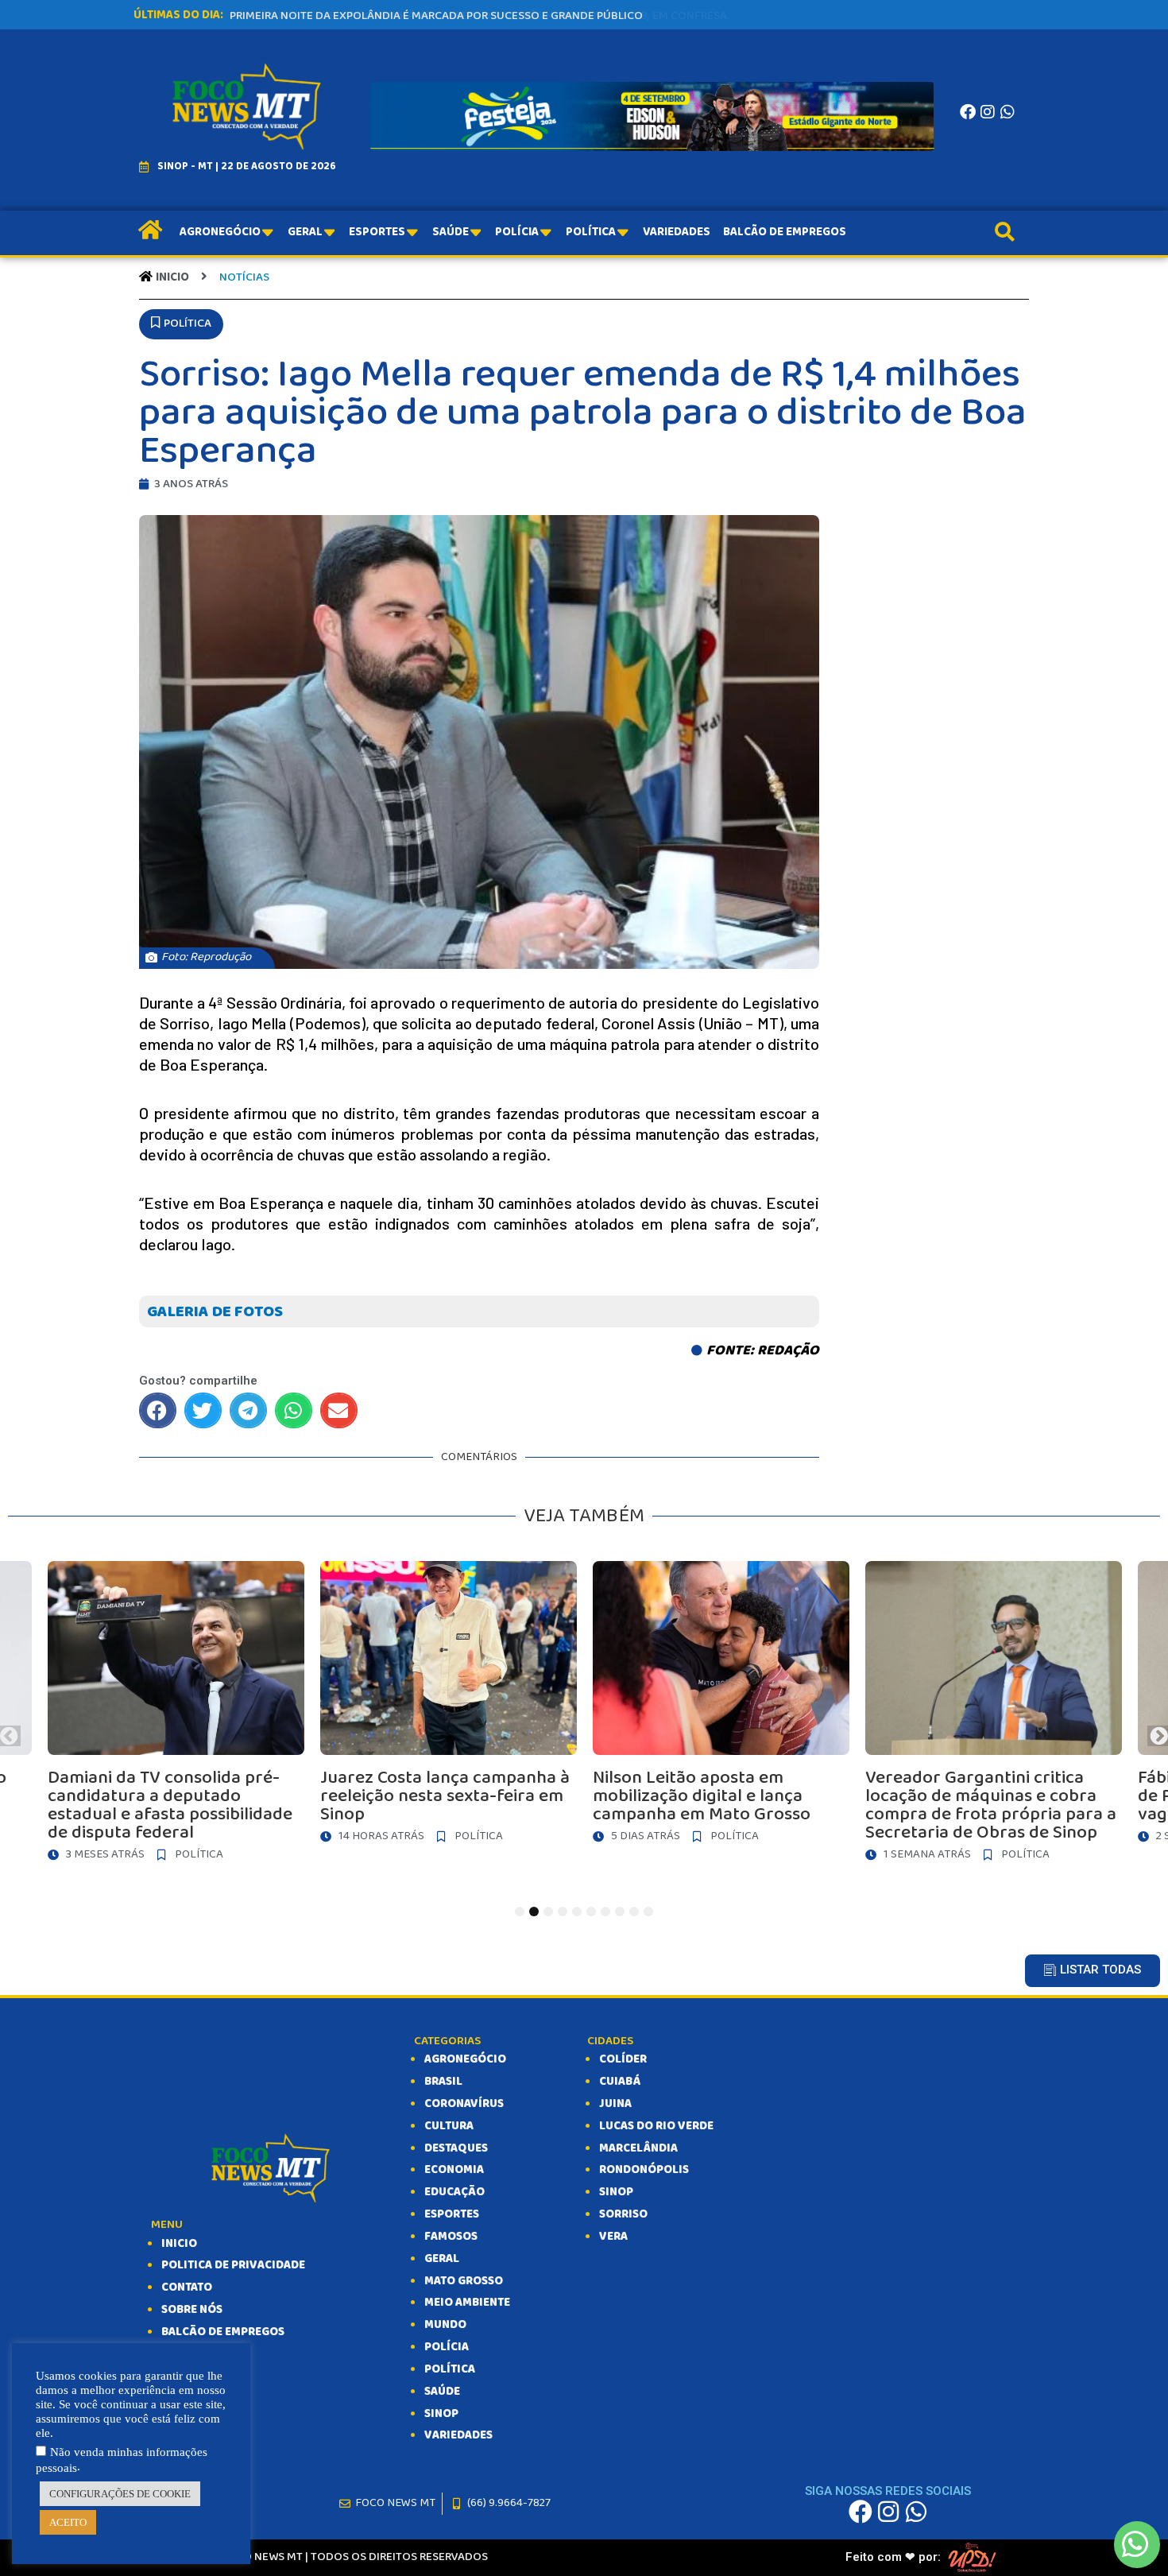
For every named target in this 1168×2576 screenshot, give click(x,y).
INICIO (179, 2244)
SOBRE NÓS (192, 2310)
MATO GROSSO (464, 2281)
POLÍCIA (447, 2347)
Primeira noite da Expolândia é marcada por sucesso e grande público (436, 16)
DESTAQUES (456, 2148)
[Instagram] (988, 112)
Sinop (616, 2192)
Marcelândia (638, 2148)
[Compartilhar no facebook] (158, 1410)
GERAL (442, 2259)
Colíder (623, 2059)
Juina (615, 2104)
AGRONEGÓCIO (465, 2059)
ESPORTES (452, 2214)
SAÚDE (442, 2392)
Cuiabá (620, 2082)
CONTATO (187, 2287)
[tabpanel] (469, 1706)
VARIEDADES (458, 2435)
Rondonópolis (644, 2170)
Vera (613, 2237)
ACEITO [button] (68, 2522)
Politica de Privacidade (233, 2265)
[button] (181, 324)
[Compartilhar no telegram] (248, 1410)
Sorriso (623, 2214)
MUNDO (445, 2325)
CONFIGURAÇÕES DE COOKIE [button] (120, 2494)
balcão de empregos (223, 2332)
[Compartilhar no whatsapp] (294, 1410)
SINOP (441, 2414)
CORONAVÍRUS (464, 2104)
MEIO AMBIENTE (467, 2303)
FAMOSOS (451, 2237)
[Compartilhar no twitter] (203, 1410)
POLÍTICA (450, 2369)
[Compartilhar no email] (339, 1410)
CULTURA (449, 2126)
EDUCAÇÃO (454, 2192)
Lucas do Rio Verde (656, 2126)
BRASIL (443, 2082)
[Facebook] (968, 112)
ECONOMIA (454, 2170)
